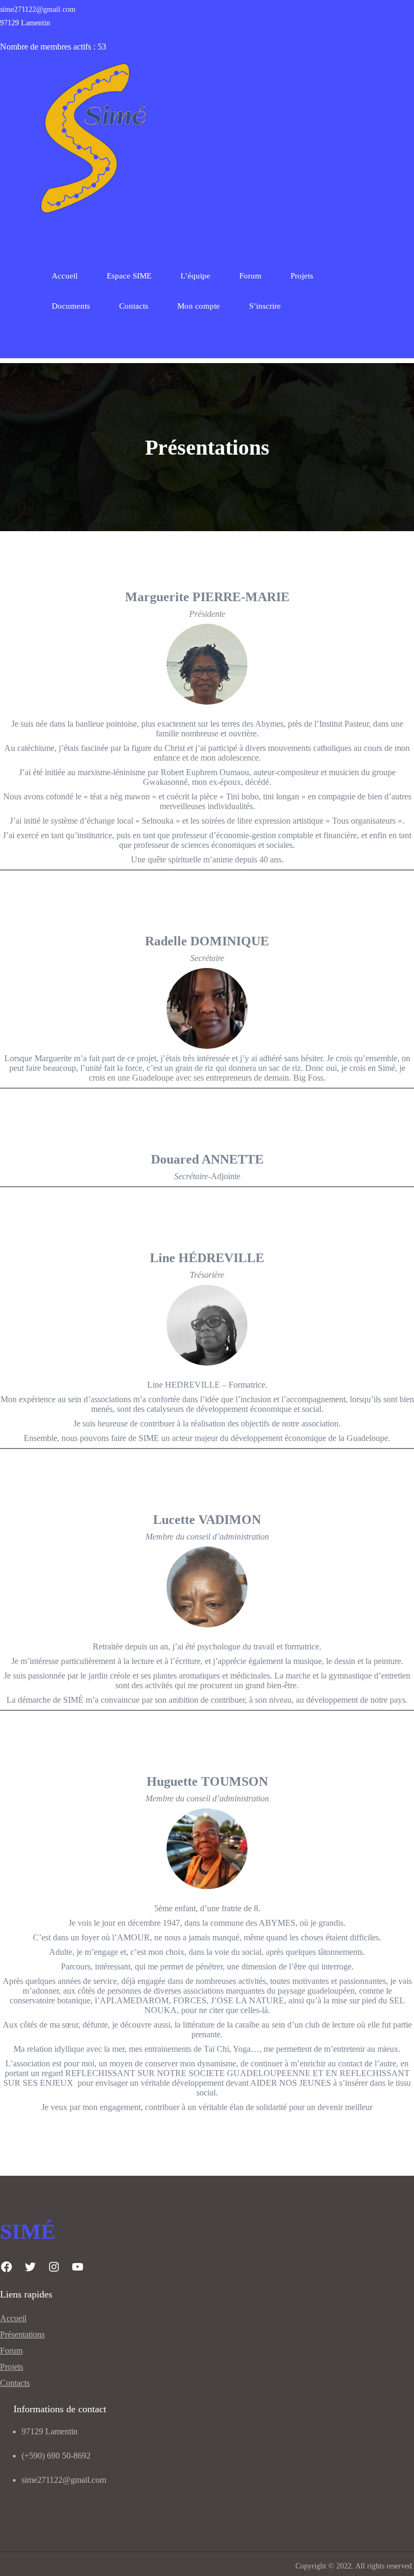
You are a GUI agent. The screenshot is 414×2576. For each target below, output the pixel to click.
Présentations (22, 2334)
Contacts (15, 2383)
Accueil (65, 276)
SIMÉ (28, 2232)
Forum (11, 2351)
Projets (12, 2367)
